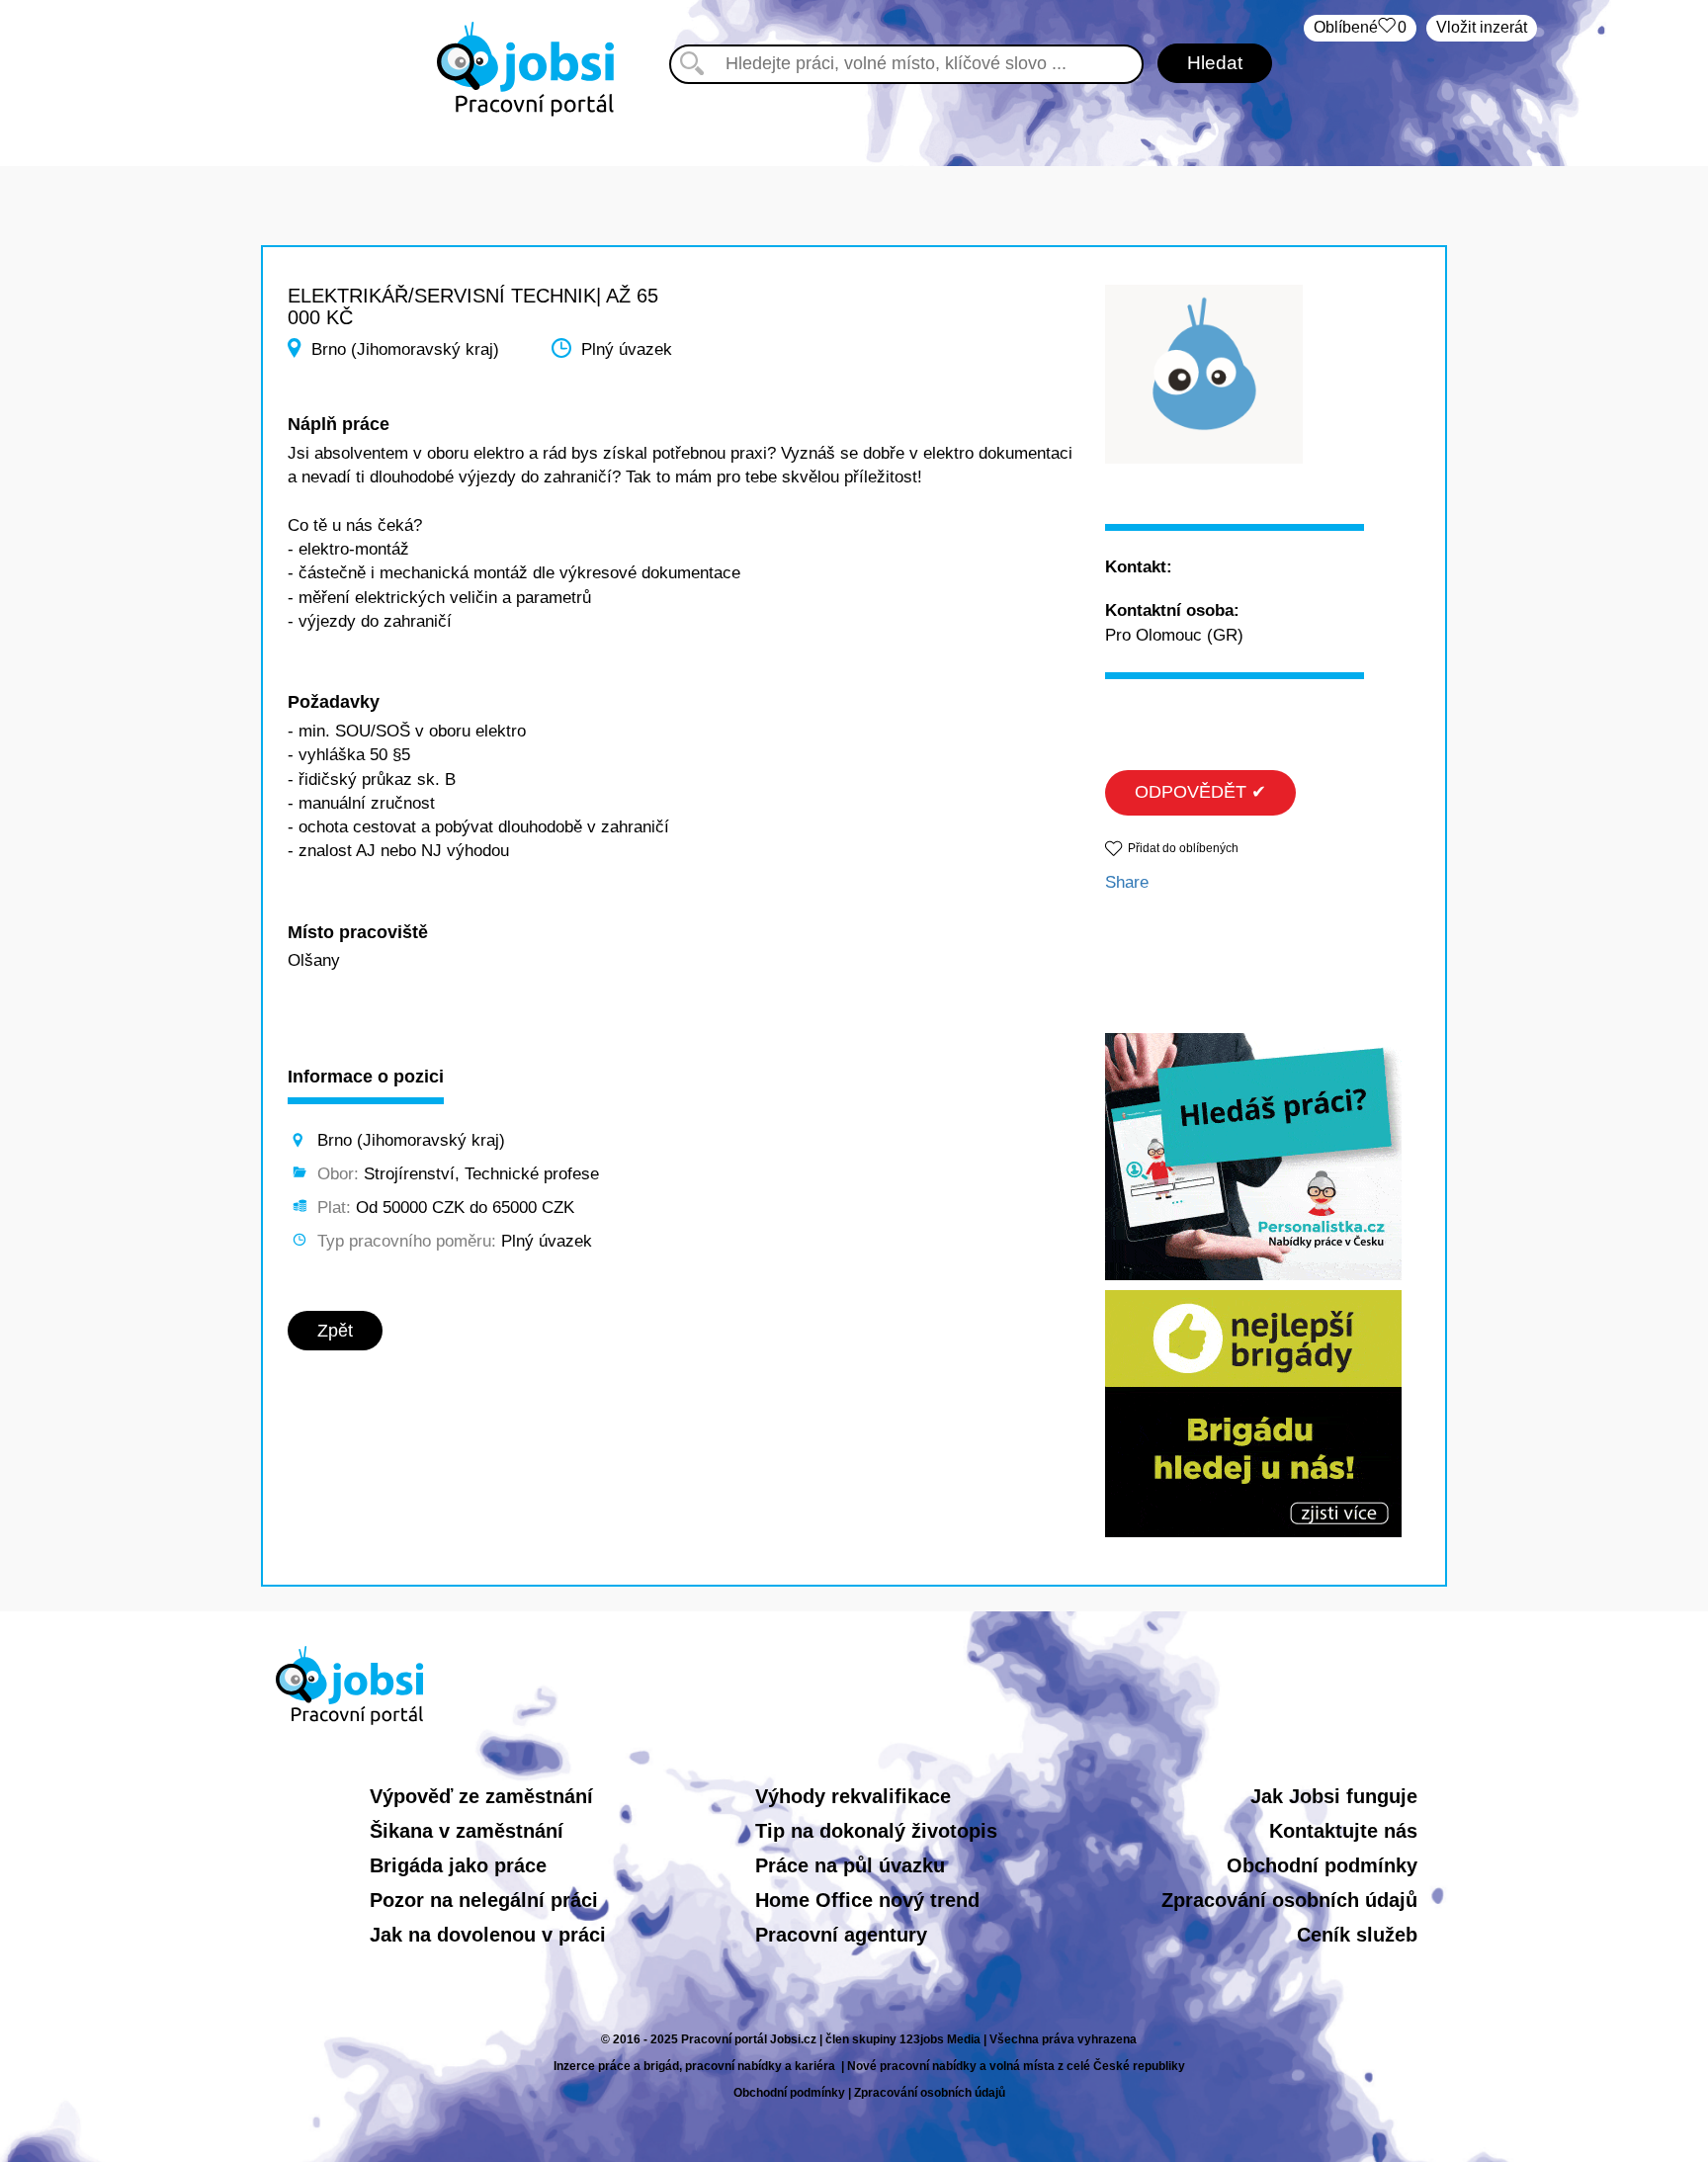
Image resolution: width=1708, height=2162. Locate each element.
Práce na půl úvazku (850, 1865)
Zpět (335, 1331)
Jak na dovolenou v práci (488, 1935)
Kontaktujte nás (1343, 1831)
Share (1127, 882)
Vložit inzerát (1482, 27)
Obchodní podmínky (1322, 1865)
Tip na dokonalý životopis (876, 1831)
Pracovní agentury (841, 1935)
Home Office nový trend (867, 1900)
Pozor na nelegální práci (484, 1900)
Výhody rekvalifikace (853, 1796)
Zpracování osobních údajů (1289, 1900)
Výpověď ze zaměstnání (481, 1796)
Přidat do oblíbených (1183, 848)
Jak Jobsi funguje (1334, 1796)
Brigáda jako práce (458, 1865)
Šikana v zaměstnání (467, 1831)
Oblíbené (1360, 27)
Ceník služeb (1357, 1935)
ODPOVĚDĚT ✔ (1200, 792)
